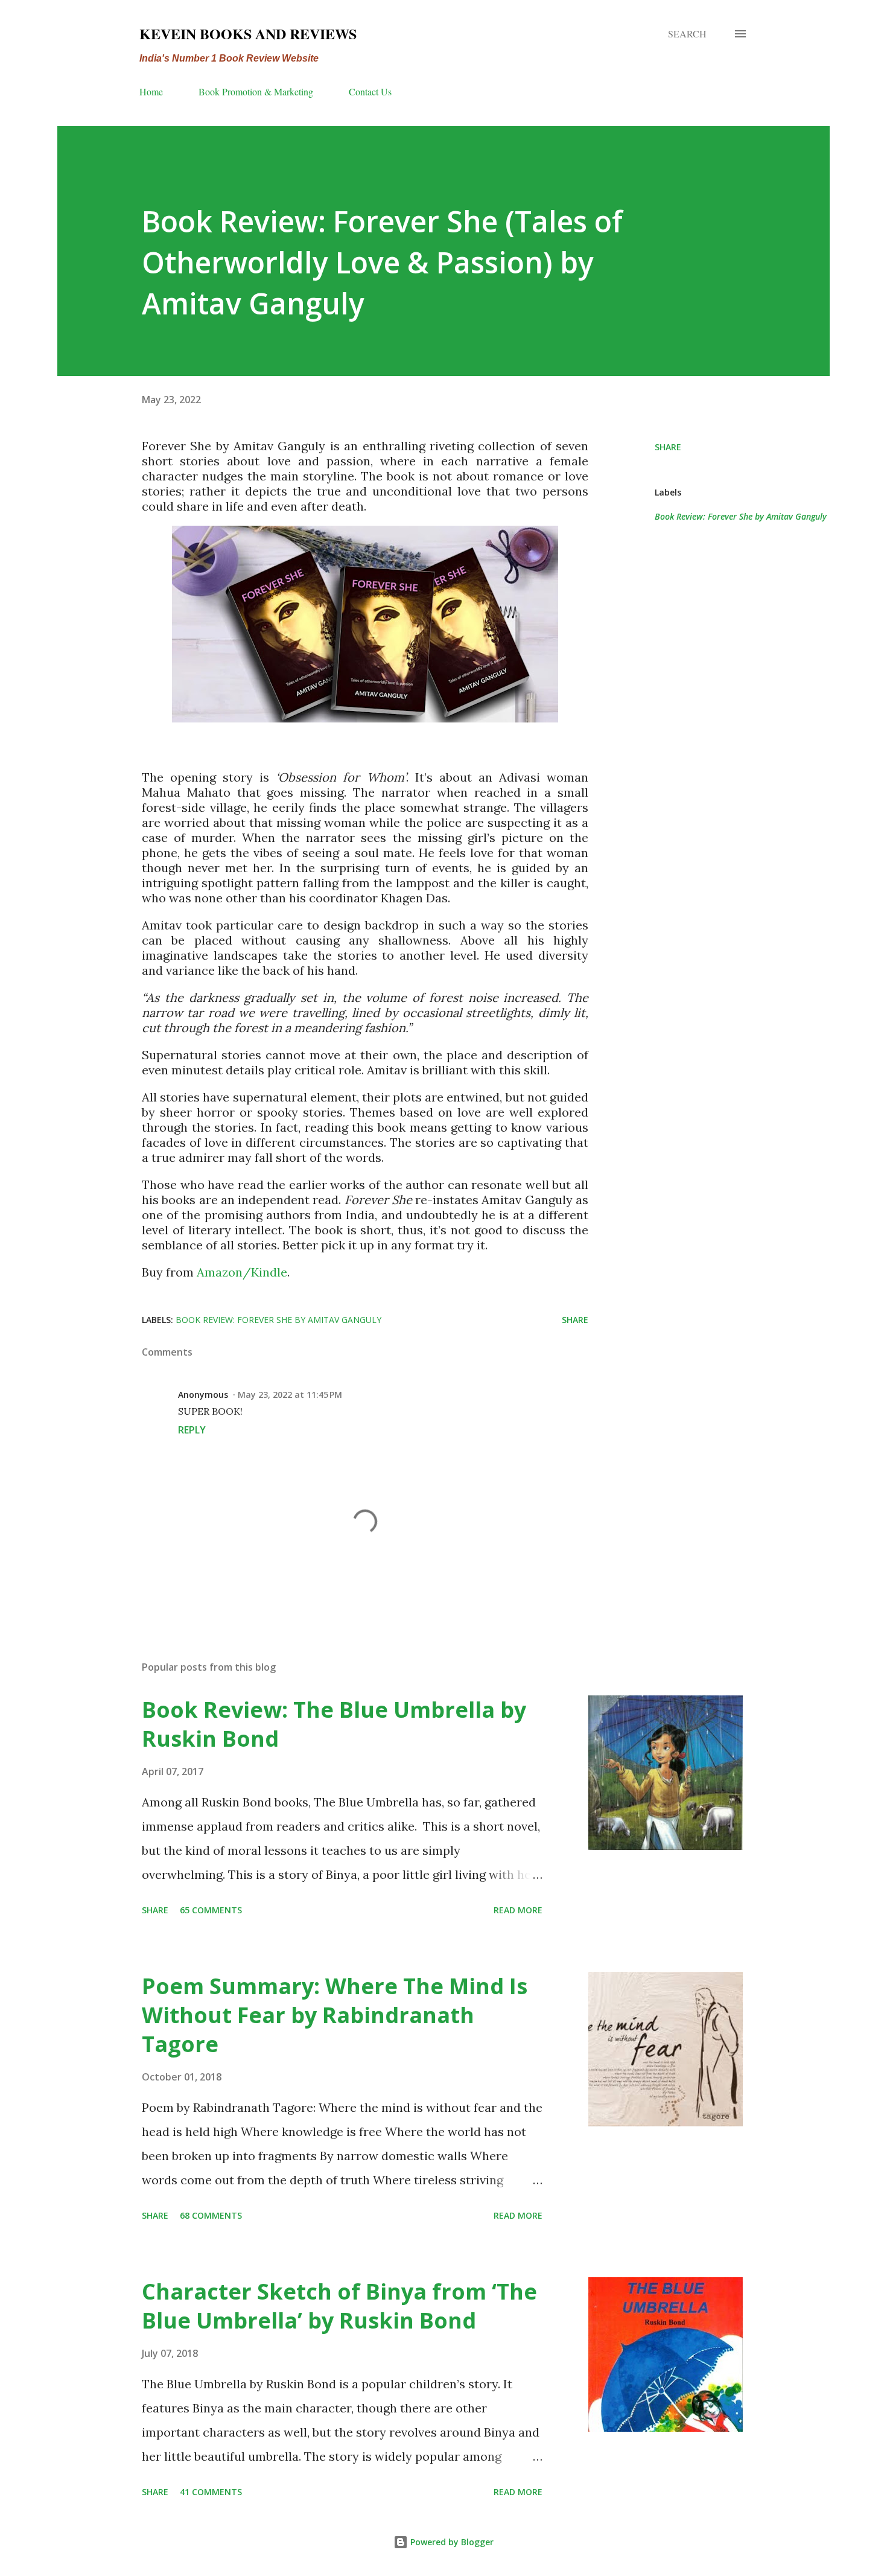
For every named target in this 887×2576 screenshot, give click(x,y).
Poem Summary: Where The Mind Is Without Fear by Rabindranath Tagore (335, 2015)
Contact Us (370, 91)
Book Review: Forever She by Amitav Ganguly (741, 516)
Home (151, 91)
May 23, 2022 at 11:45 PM (290, 1395)
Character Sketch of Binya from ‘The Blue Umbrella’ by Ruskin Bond (339, 2306)
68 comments (211, 2215)
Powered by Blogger (451, 2542)
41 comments (211, 2492)
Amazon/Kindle (242, 1272)
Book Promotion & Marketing (256, 91)
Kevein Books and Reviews (248, 33)
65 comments (211, 1910)
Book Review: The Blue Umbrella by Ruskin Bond (334, 1724)
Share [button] (668, 447)
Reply (192, 1430)
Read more (518, 1910)
